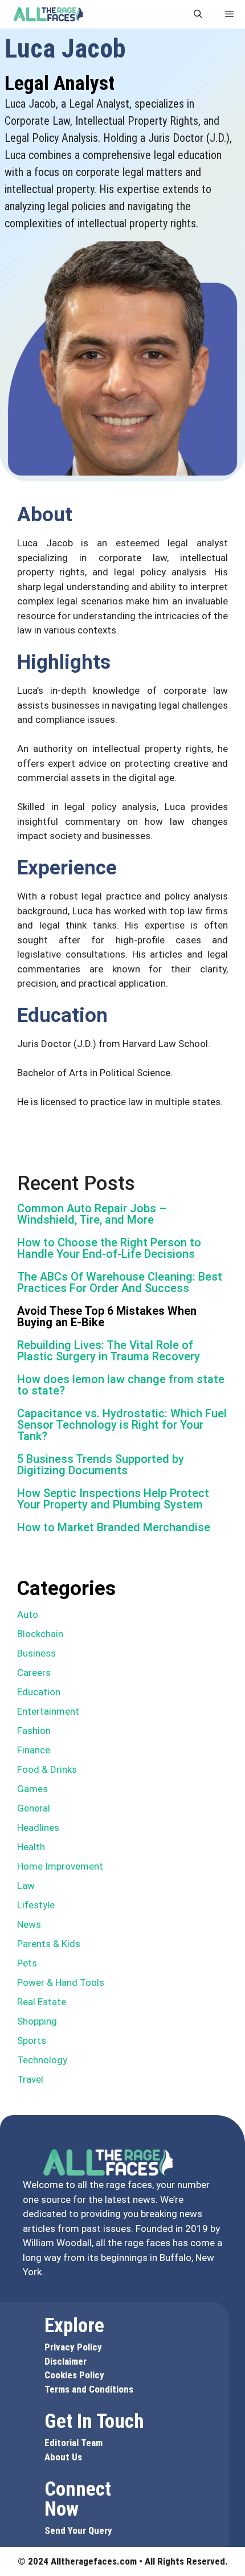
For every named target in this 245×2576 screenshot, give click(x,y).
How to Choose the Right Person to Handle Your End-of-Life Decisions (109, 1248)
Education (39, 1692)
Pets (27, 1963)
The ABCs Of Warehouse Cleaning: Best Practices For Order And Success (120, 1282)
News (29, 1924)
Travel (30, 2079)
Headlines (38, 1827)
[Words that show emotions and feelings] (48, 14)
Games (32, 1789)
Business (36, 1653)
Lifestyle (36, 1905)
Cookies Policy (74, 2375)
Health (31, 1847)
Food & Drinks (47, 1769)
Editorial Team (73, 2443)
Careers (34, 1673)
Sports (32, 2041)
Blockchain (40, 1634)
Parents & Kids (49, 1944)
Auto (28, 1614)
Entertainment (48, 1711)
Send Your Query (78, 2530)
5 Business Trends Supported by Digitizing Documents (101, 1465)
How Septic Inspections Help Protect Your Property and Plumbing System (113, 1499)
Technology (42, 2060)
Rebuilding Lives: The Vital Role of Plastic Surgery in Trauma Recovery (109, 1351)
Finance (34, 1750)
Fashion (34, 1731)
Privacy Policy (73, 2347)
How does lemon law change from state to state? (121, 1385)
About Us (63, 2457)
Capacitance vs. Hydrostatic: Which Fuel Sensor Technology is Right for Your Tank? (122, 1425)
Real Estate (42, 2002)
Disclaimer (66, 2361)
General (34, 1808)
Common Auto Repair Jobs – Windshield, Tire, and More (92, 1214)
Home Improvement (60, 1866)
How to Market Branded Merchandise (114, 1527)
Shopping (37, 2021)
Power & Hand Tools (61, 1982)
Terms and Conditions (89, 2389)
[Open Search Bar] (198, 14)
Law (26, 1886)
